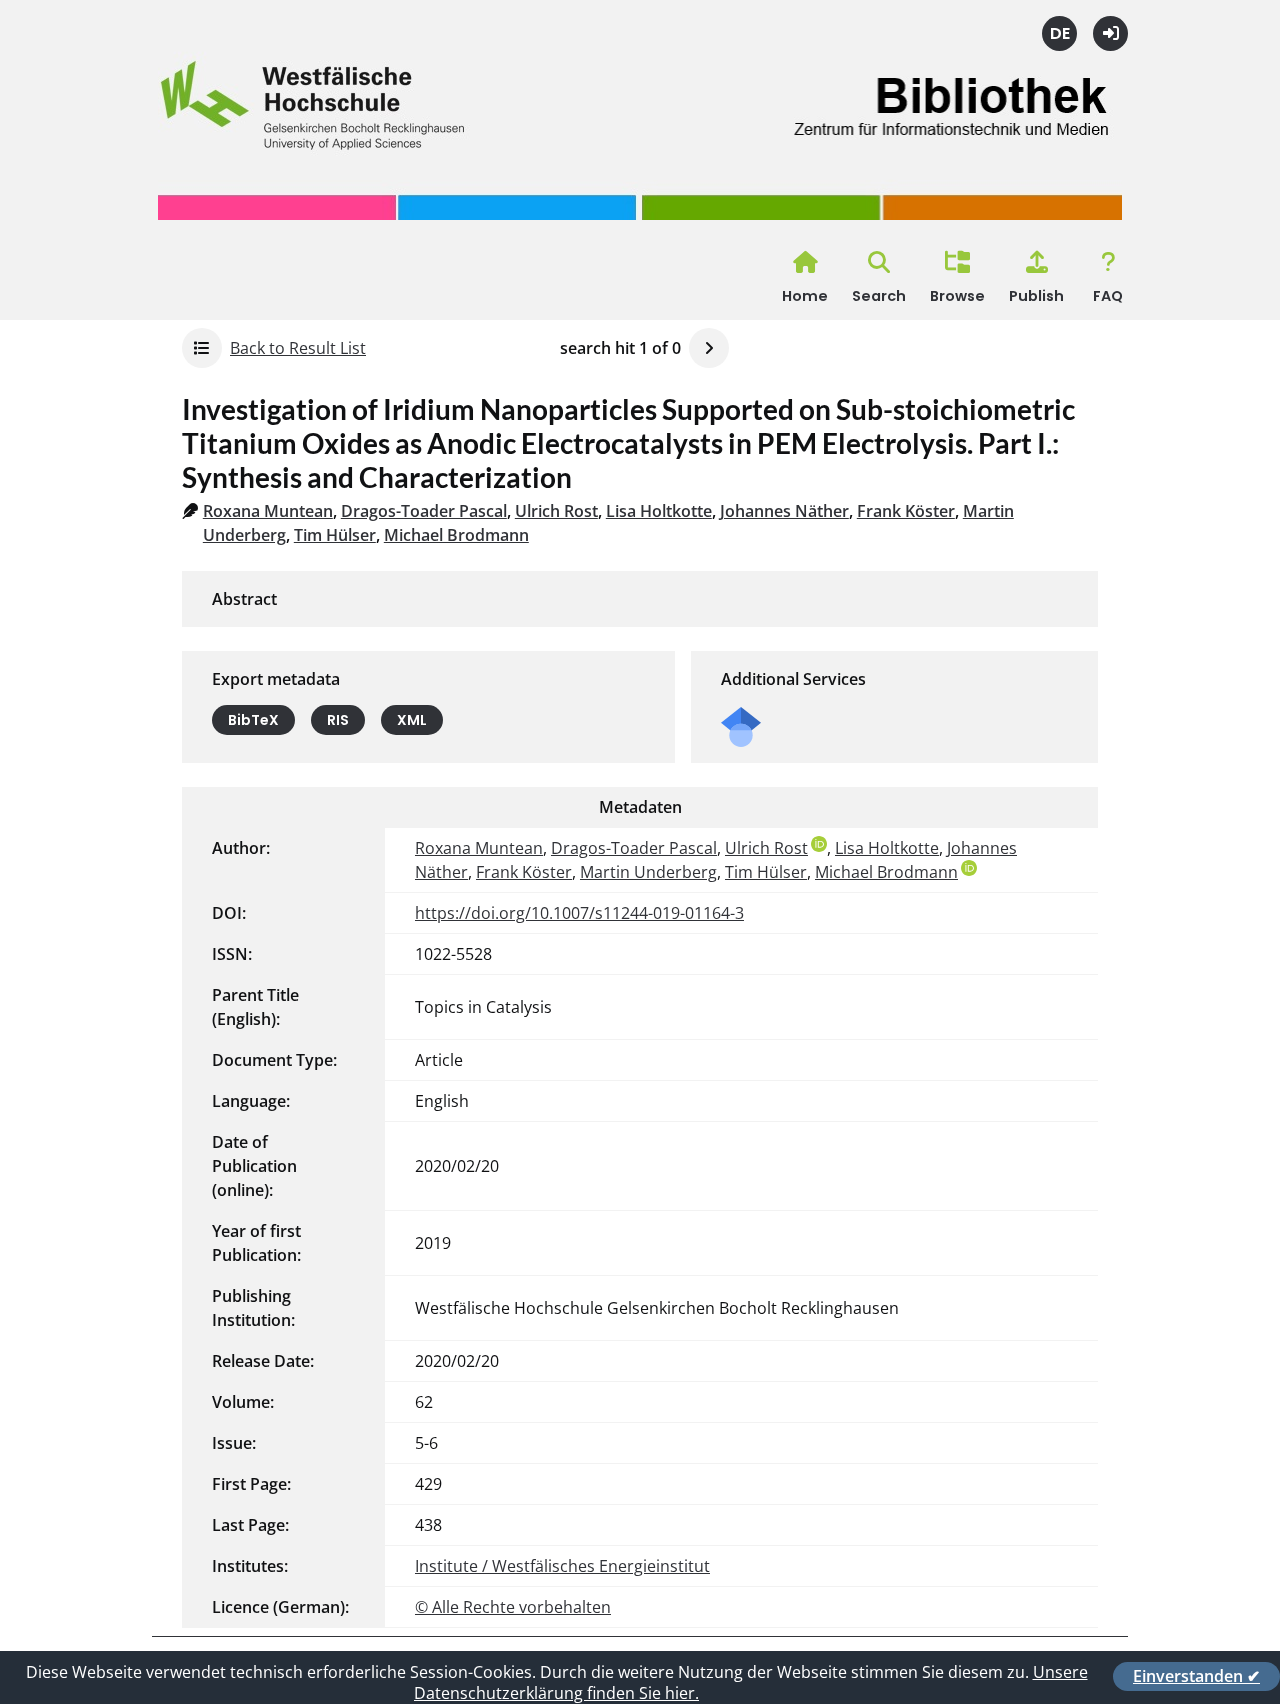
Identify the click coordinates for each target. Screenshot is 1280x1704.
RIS (338, 720)
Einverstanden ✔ (1196, 1676)
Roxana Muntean (268, 511)
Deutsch (1059, 33)
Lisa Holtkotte (659, 511)
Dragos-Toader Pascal (424, 511)
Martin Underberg (648, 872)
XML (412, 720)
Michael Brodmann (456, 535)
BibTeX (253, 720)
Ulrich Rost (556, 511)
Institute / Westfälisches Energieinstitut (562, 1566)
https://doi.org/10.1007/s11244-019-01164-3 (579, 913)
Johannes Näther (784, 511)
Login (1110, 33)
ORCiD (819, 844)
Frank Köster (906, 511)
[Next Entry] (709, 348)
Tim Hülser (335, 535)
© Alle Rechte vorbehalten (513, 1607)
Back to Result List (298, 348)
